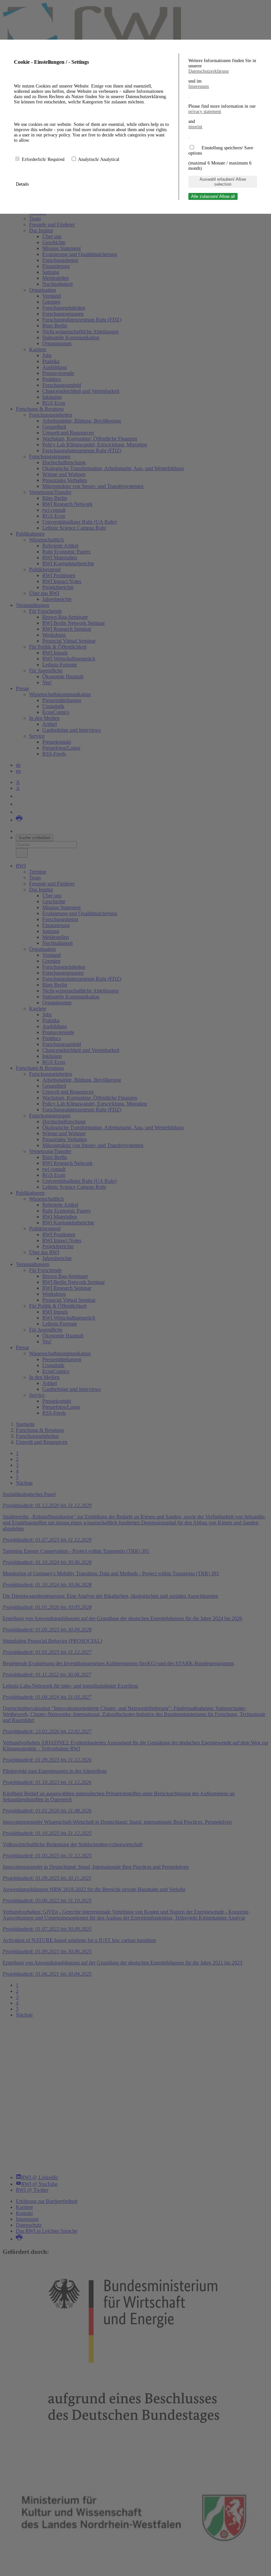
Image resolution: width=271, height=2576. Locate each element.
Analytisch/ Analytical (99, 159)
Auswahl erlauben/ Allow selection (223, 182)
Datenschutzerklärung (209, 71)
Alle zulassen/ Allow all (213, 196)
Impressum (199, 86)
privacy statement (205, 112)
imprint (195, 127)
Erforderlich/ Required (44, 159)
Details (23, 184)
